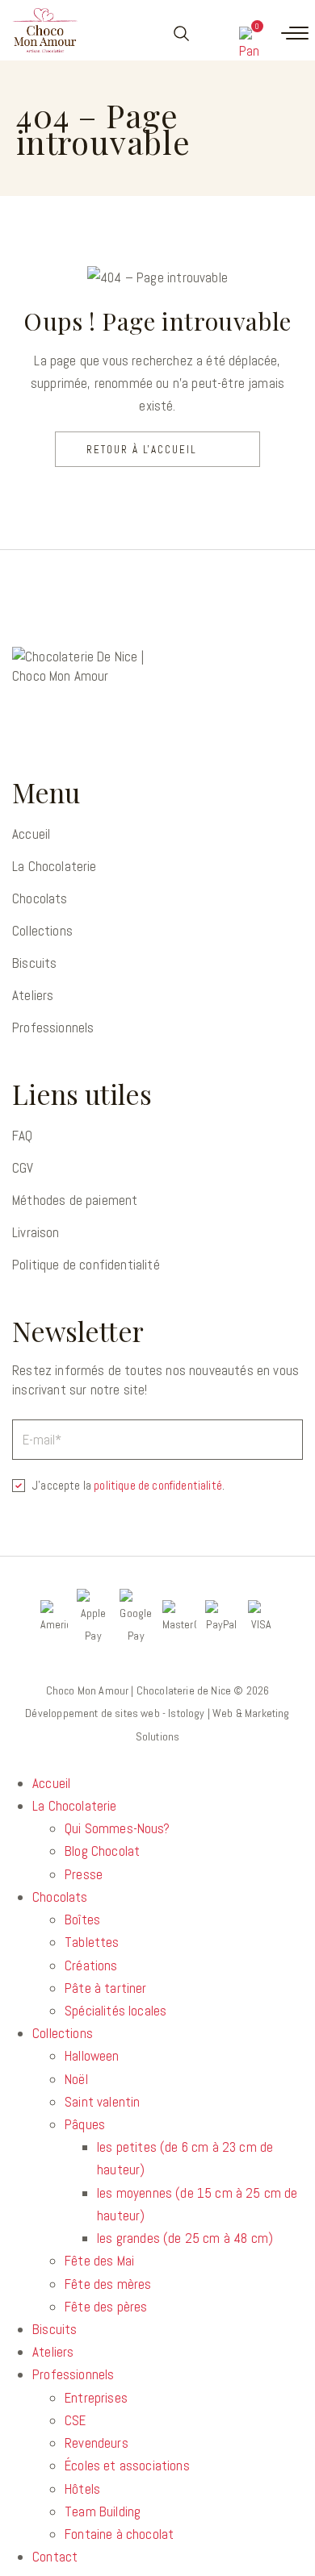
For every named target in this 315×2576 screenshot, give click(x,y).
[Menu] (295, 33)
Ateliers (33, 995)
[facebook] (29, 729)
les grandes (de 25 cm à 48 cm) (185, 2238)
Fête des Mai (99, 2261)
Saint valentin (102, 2102)
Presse (84, 1874)
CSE (76, 2420)
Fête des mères (108, 2284)
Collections (42, 931)
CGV (23, 1168)
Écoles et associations (127, 2466)
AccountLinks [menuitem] (212, 33)
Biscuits (34, 963)
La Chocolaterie (55, 866)
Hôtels (82, 2489)
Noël (76, 2079)
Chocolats (40, 898)
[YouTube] (73, 729)
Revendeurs (97, 2443)
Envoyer (288, 1438)
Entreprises (96, 2398)
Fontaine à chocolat (119, 2534)
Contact (55, 2557)
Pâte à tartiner (106, 1988)
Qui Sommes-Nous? (117, 1828)
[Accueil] (45, 30)
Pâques (85, 2124)
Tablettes (92, 1942)
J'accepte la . (128, 1485)
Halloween (92, 2056)
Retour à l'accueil (142, 450)
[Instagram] (116, 729)
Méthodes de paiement (75, 1200)
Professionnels (53, 1027)
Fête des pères (106, 2307)
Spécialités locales (115, 2011)
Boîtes (82, 1919)
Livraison (36, 1232)
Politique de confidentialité (86, 1265)
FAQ (23, 1136)
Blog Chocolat (102, 1851)
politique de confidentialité (158, 1485)
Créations (91, 1965)
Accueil (31, 834)
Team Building (103, 2511)
